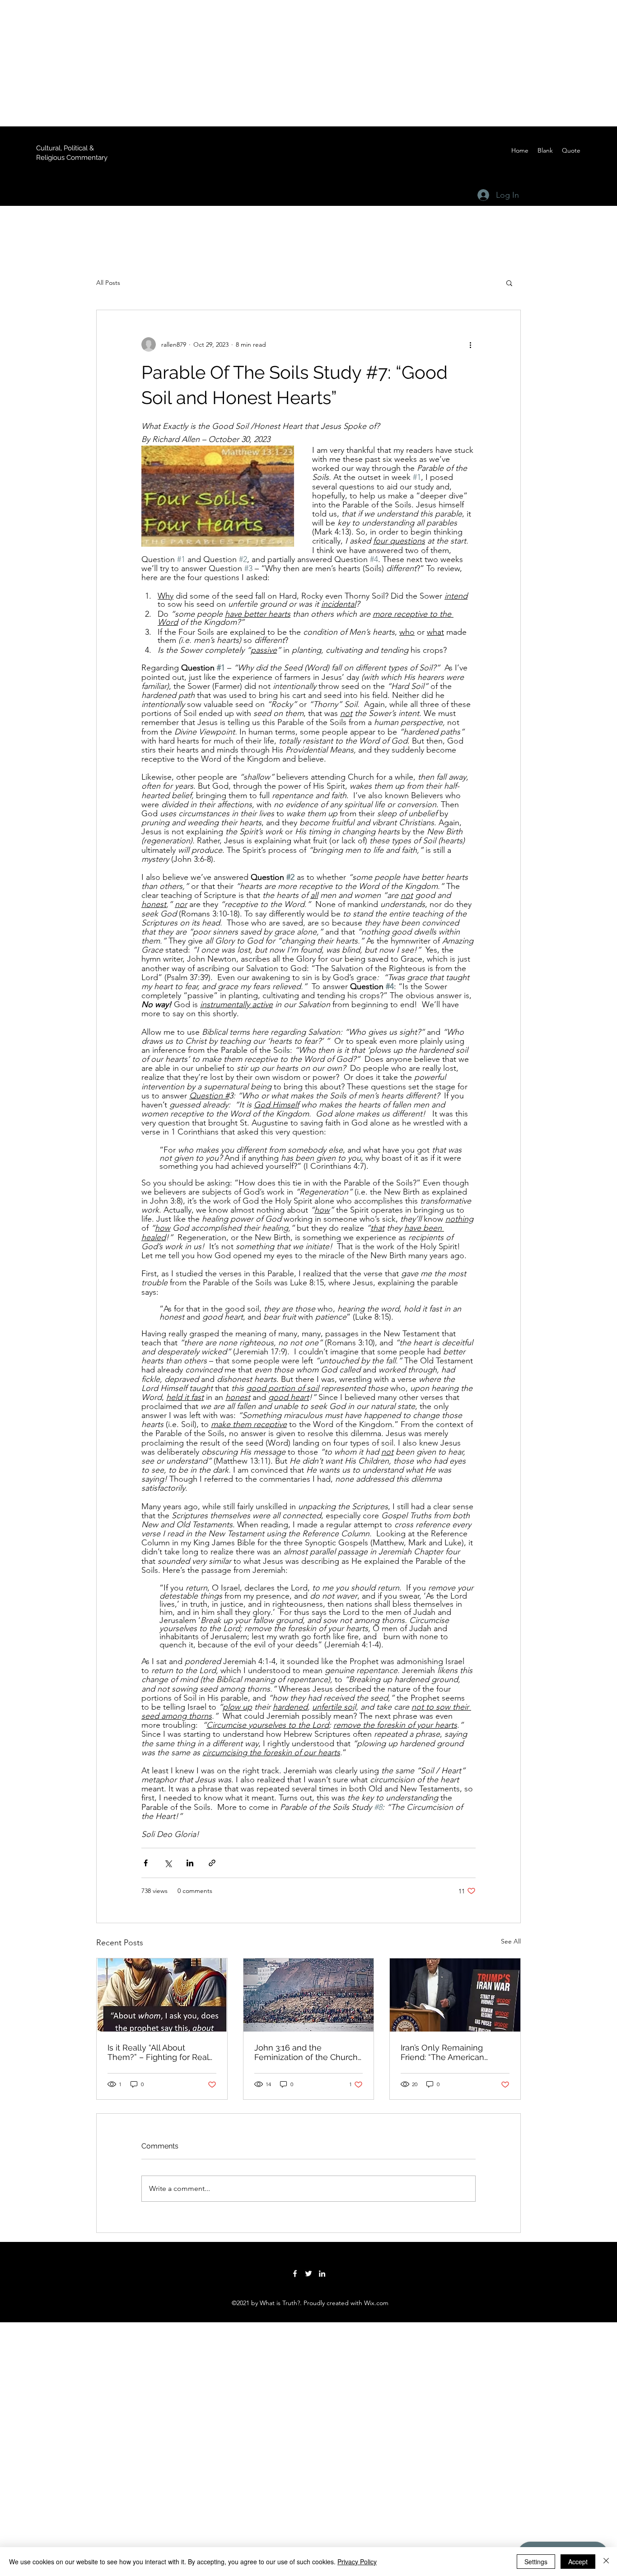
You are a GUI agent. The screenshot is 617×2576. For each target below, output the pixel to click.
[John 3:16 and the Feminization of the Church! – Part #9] (309, 1995)
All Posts (108, 283)
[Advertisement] (271, 63)
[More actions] (470, 344)
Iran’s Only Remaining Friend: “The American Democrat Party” (442, 2052)
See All (511, 1941)
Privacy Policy (357, 2562)
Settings (536, 2562)
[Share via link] (212, 1863)
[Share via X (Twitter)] (168, 1863)
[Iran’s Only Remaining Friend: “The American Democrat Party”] (455, 1995)
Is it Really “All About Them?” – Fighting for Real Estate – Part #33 (158, 2052)
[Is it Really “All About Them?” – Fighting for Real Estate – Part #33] (162, 1995)
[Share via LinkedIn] (190, 1863)
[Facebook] (295, 2274)
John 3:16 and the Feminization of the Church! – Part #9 (307, 2052)
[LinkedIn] (322, 2274)
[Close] (606, 2562)
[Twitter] (308, 2274)
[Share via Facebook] (146, 1863)
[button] (509, 283)
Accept (578, 2562)
